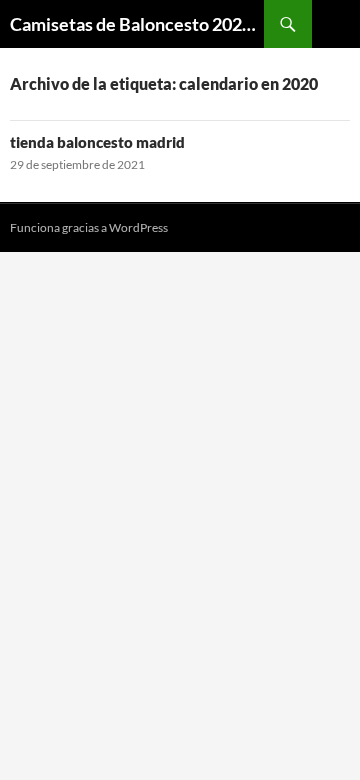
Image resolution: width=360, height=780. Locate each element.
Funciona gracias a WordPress (89, 227)
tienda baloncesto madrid (97, 142)
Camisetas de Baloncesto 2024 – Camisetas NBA (137, 24)
